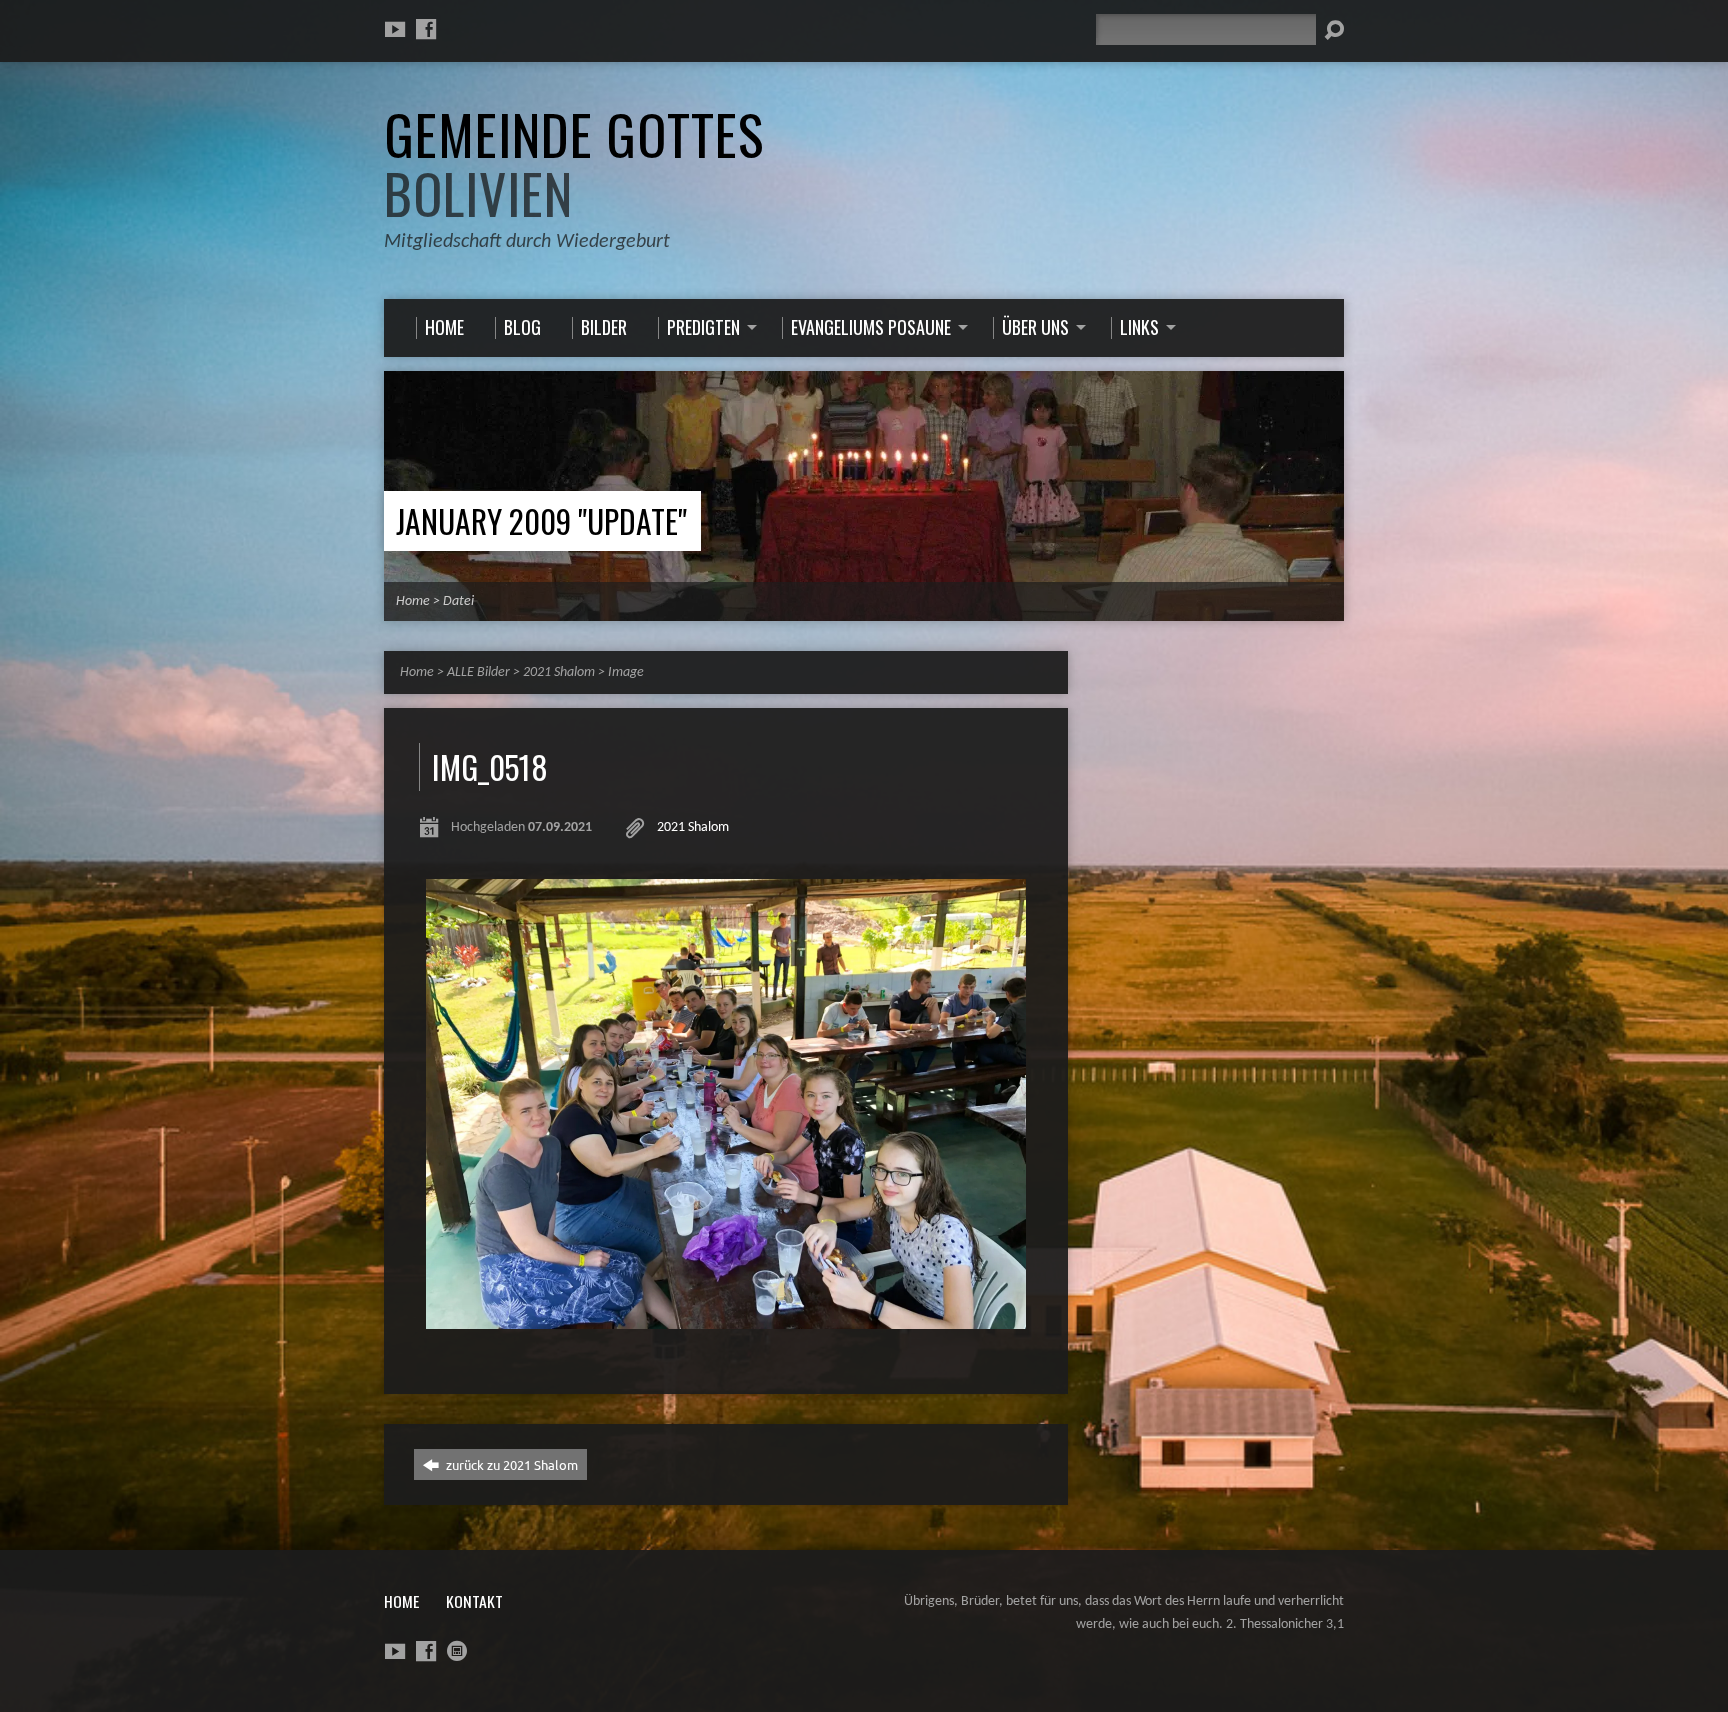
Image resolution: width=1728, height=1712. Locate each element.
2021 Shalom (559, 672)
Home (413, 601)
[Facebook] (426, 29)
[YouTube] (395, 29)
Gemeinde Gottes (574, 163)
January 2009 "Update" (541, 520)
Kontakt (474, 1601)
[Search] (1334, 30)
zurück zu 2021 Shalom (510, 1464)
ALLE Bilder (478, 672)
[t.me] (457, 1651)
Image (626, 672)
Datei (458, 601)
